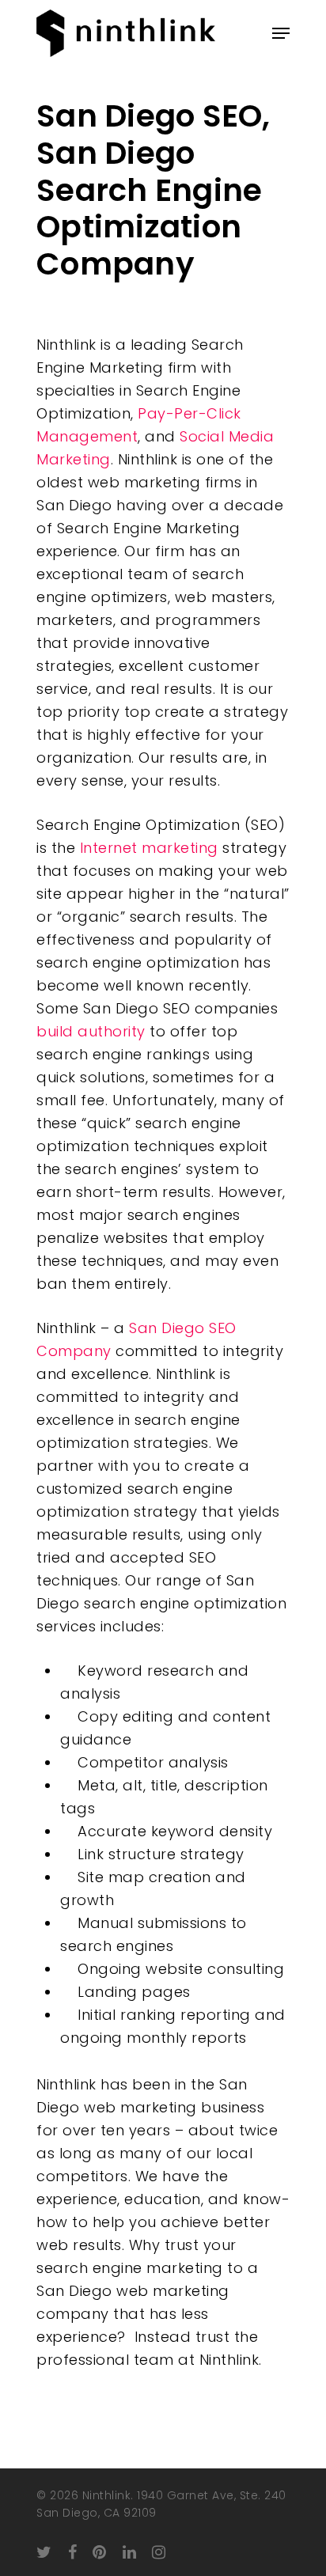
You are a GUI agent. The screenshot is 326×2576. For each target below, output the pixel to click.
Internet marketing (149, 848)
